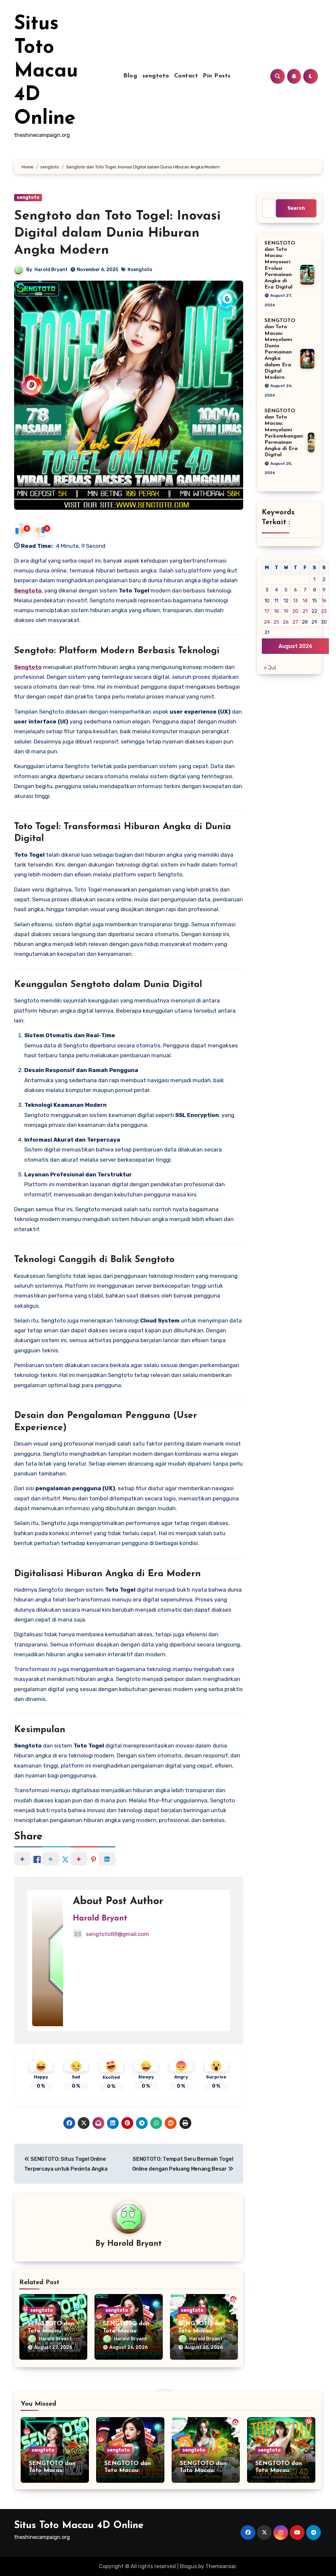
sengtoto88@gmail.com (117, 1934)
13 (295, 601)
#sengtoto (140, 270)
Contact (186, 76)
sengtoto (156, 76)
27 (295, 622)
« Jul (270, 668)
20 (295, 611)
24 (267, 622)
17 (267, 611)
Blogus (188, 2566)
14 (305, 601)
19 (286, 611)
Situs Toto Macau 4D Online (46, 72)
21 (305, 611)
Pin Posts (217, 76)
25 (276, 622)
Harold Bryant (51, 270)
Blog (130, 76)
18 (276, 611)
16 (324, 601)
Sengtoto (28, 590)
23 (324, 611)
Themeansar (221, 2566)
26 (286, 622)
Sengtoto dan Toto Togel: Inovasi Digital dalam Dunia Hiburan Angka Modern (117, 233)
